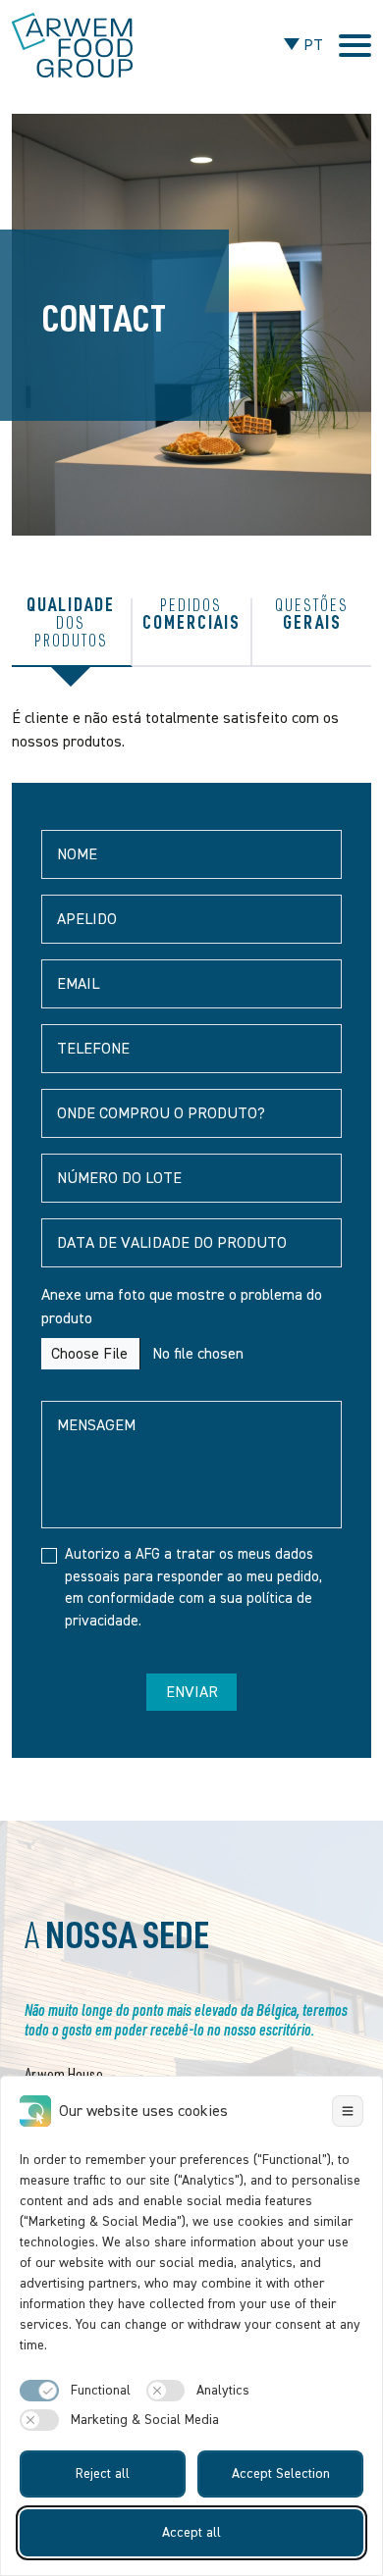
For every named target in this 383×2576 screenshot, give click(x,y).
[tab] (72, 633)
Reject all (103, 2474)
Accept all (191, 2533)
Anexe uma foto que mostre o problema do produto (182, 1307)
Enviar (192, 1692)
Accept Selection (281, 2474)
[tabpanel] (191, 1232)
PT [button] (311, 45)
